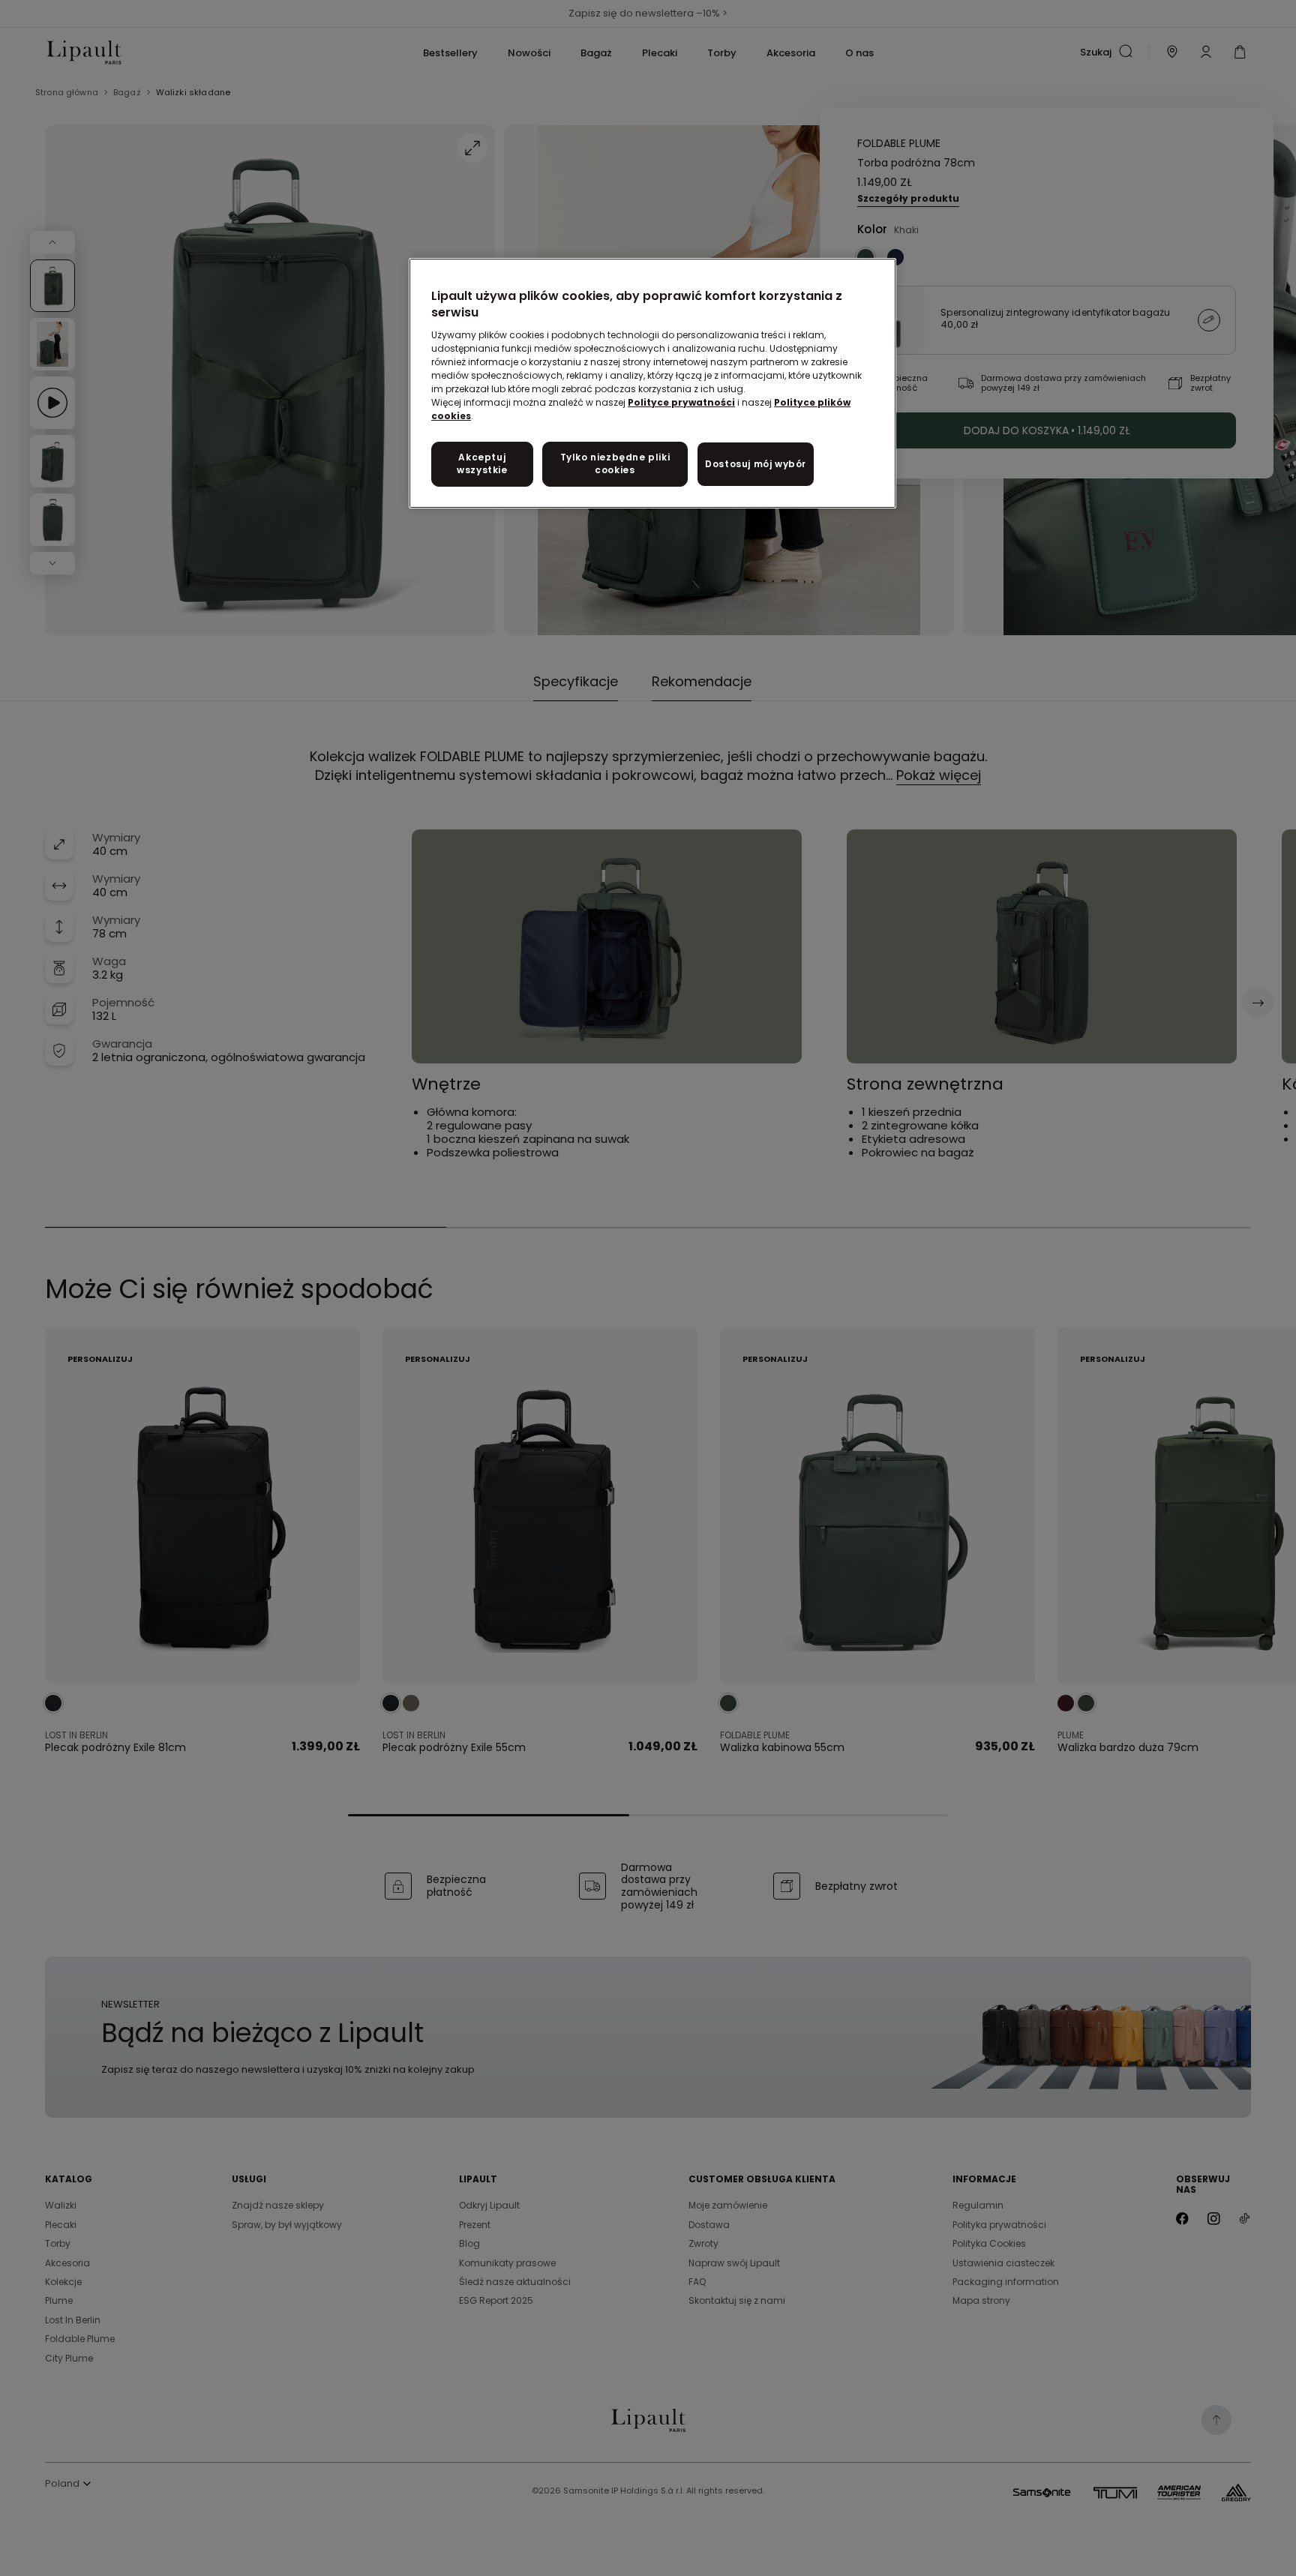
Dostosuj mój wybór (756, 464)
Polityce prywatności (681, 402)
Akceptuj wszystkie (482, 463)
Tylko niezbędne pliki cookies (615, 463)
